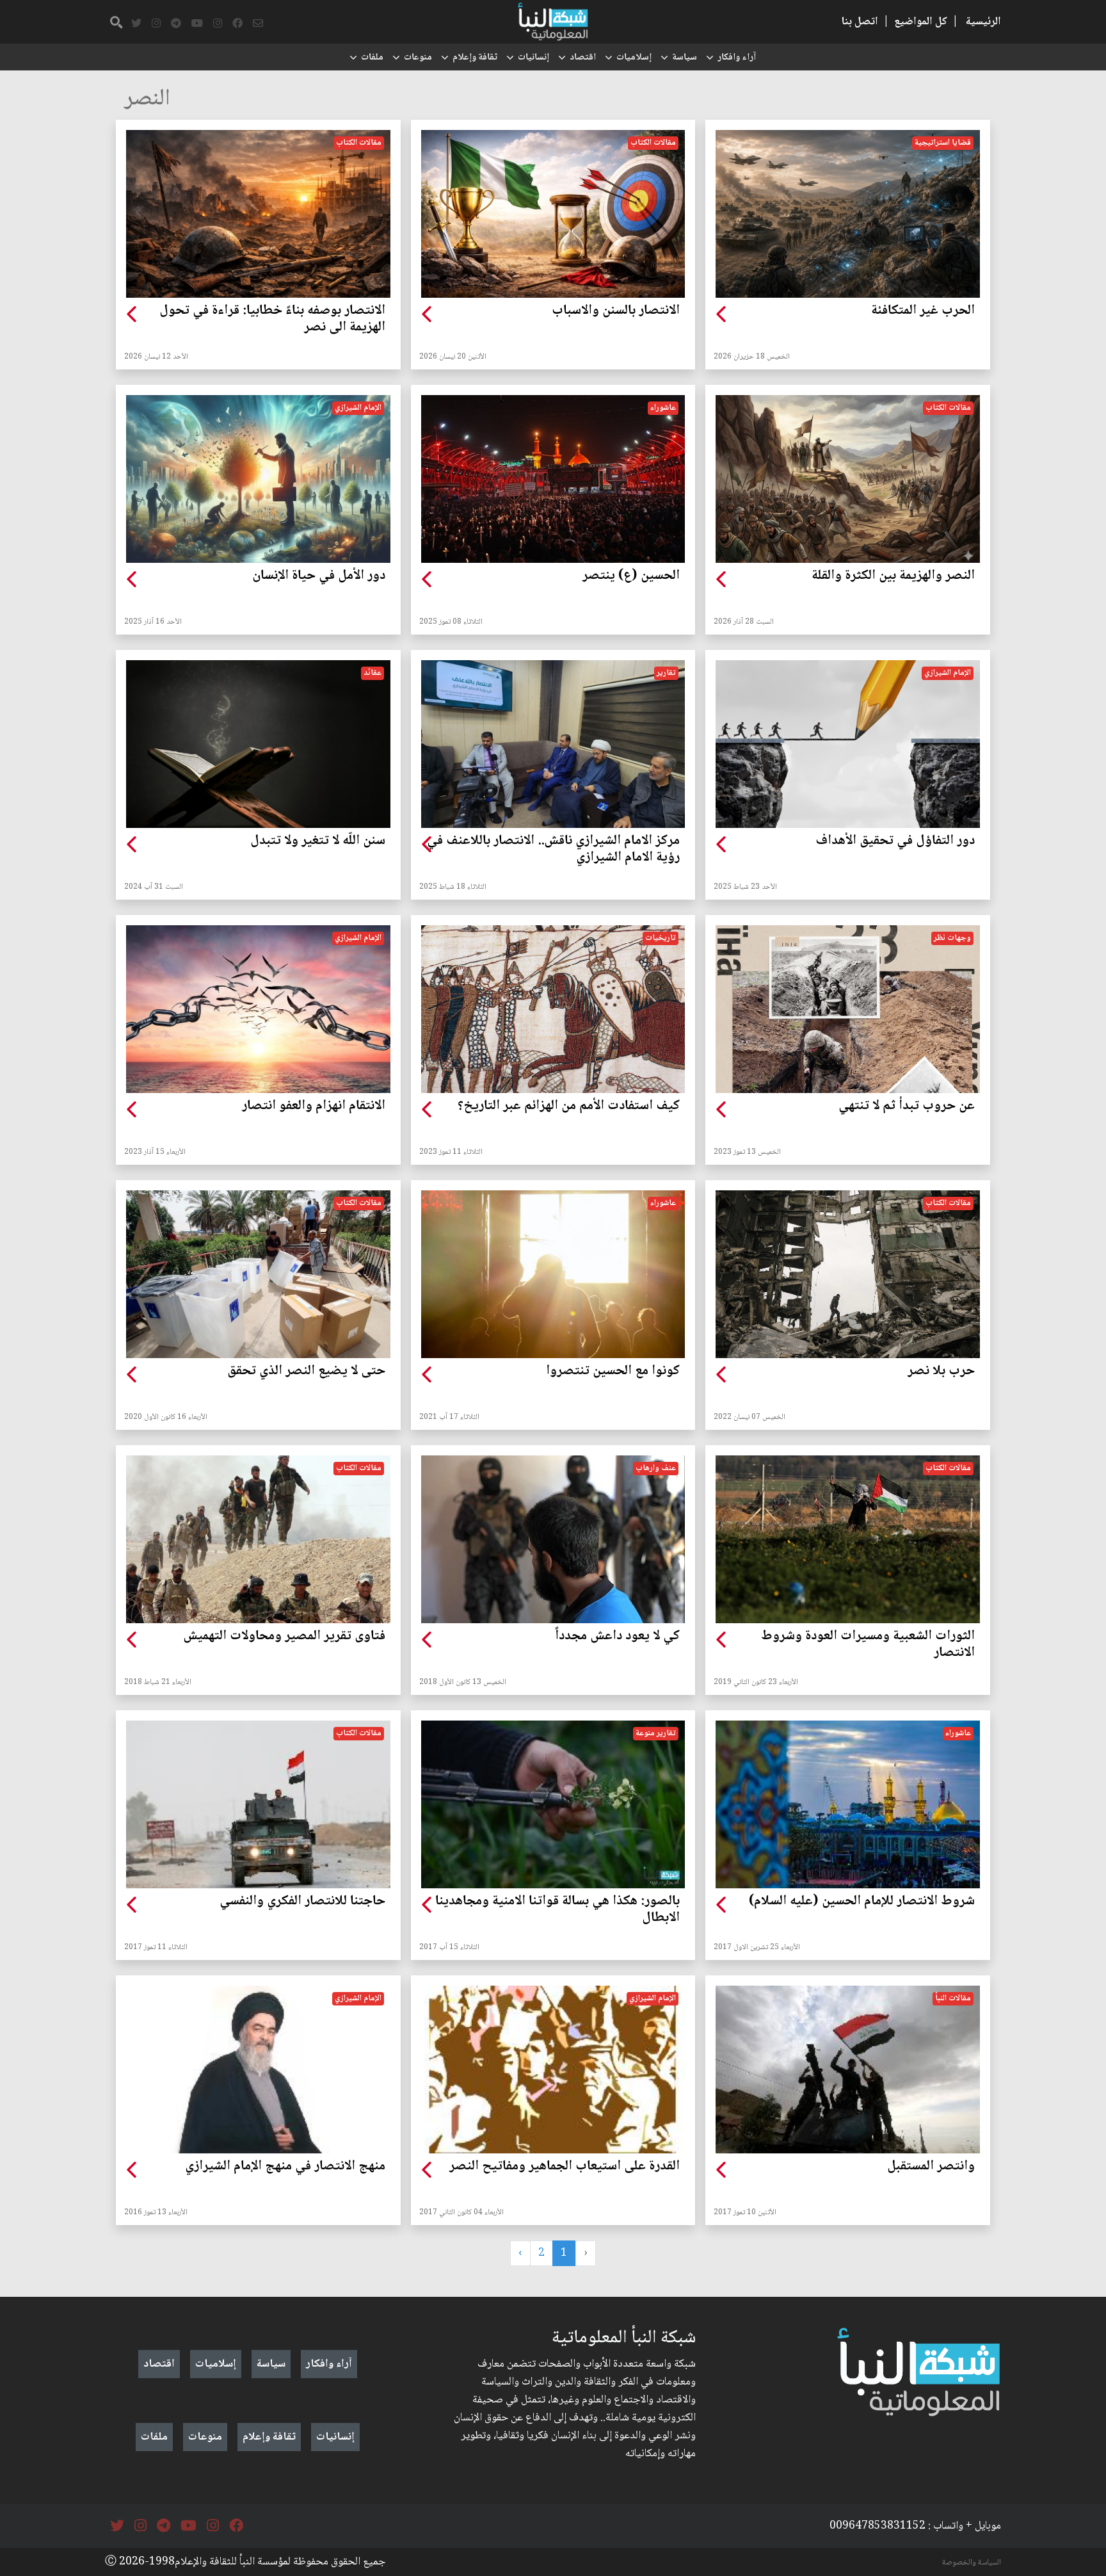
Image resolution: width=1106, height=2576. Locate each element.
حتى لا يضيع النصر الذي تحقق (306, 1372)
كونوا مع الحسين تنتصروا (613, 1372)
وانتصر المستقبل (931, 2167)
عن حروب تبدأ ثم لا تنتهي (907, 1106)
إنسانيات (533, 58)
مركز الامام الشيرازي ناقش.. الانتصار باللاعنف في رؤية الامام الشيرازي (553, 850)
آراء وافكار (737, 58)
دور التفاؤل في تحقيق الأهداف (895, 841)
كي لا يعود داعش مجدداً (617, 1637)
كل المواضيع (921, 22)
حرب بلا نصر (941, 1372)
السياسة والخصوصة (972, 2563)
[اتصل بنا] (258, 24)
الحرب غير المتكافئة (923, 311)
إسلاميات (634, 58)
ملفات (372, 58)
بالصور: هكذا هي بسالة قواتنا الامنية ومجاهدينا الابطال (557, 1910)
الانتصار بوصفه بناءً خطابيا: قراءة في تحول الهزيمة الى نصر (272, 320)
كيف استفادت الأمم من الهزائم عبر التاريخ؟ (569, 1106)
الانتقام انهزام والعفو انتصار (314, 1106)
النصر (147, 100)
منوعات (418, 58)
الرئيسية (983, 22)
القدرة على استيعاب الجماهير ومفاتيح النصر (565, 2167)
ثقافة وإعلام (475, 58)
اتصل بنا (860, 22)
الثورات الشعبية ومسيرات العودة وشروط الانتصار (868, 1645)
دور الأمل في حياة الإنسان (319, 576)
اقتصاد (583, 58)
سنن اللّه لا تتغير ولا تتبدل (318, 841)
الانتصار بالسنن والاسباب (616, 311)
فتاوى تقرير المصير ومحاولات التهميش (284, 1637)
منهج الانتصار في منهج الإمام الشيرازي (285, 2167)
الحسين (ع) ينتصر (631, 576)
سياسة (685, 58)
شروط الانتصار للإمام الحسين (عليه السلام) (862, 1902)
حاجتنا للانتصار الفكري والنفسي (302, 1902)
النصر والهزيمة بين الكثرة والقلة (893, 576)
